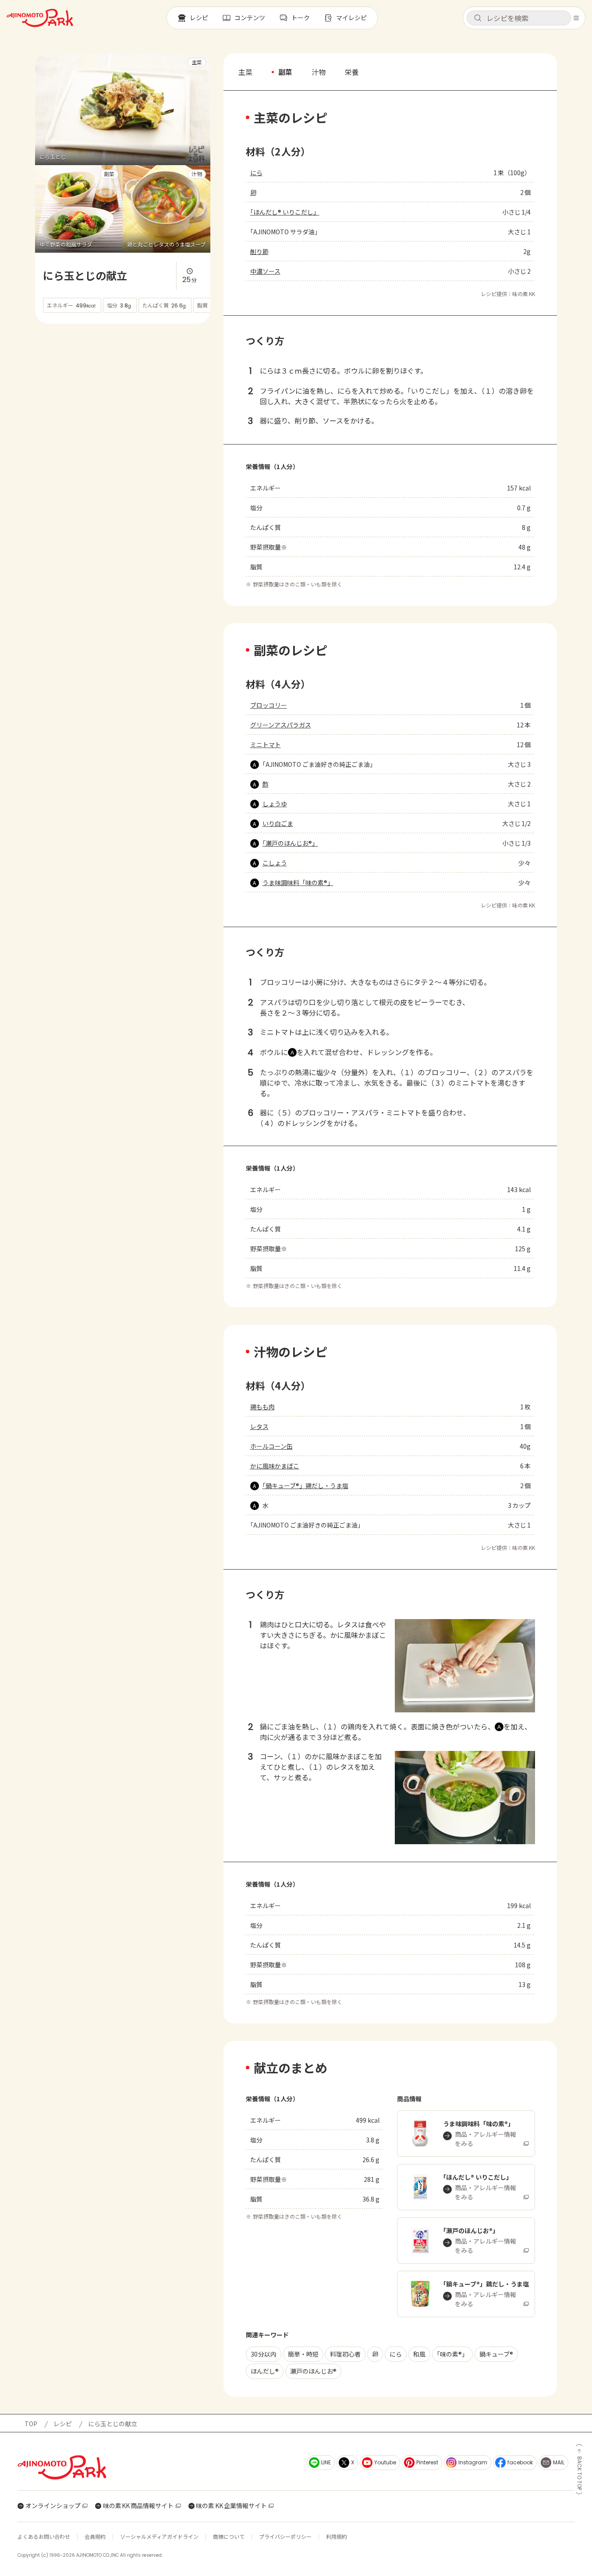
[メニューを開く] (576, 18)
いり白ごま (278, 823)
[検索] (478, 18)
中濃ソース (265, 271)
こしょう (275, 863)
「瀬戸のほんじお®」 (290, 843)
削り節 (259, 251)
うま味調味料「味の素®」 (298, 882)
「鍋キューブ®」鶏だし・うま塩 (305, 1486)
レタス (259, 1426)
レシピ (63, 2424)
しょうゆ (275, 804)
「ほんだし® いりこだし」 (285, 212)
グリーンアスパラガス (281, 725)
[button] (519, 18)
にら (256, 173)
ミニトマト (266, 745)
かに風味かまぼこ (275, 1466)
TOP (31, 2424)
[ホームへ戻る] (40, 18)
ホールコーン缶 (271, 1446)
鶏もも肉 (262, 1407)
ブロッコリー (269, 705)
